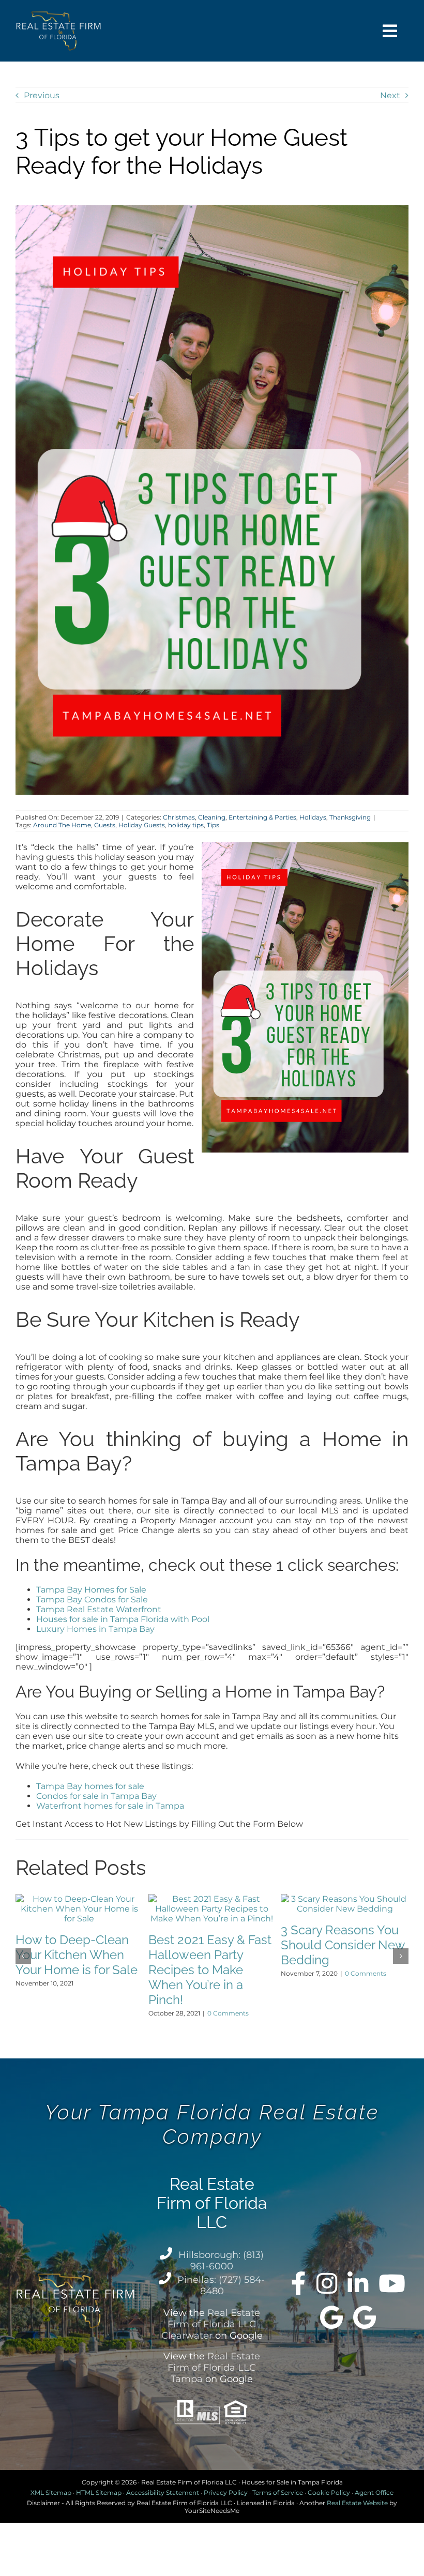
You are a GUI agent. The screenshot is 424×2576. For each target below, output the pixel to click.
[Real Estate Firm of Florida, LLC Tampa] (365, 2317)
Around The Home (62, 825)
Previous (42, 95)
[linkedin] (358, 2283)
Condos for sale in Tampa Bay (96, 1796)
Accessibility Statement (163, 2492)
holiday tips (186, 825)
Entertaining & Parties (262, 817)
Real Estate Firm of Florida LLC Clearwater (211, 2324)
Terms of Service (278, 2492)
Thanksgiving (350, 817)
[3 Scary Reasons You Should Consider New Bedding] (345, 1899)
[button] (23, 1956)
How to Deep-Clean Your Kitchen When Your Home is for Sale (77, 1955)
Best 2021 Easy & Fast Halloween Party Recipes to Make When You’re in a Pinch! (210, 1970)
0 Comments (228, 2013)
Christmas (179, 817)
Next (390, 95)
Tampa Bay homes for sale (90, 1786)
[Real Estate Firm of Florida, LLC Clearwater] (331, 2317)
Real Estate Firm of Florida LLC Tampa (214, 2368)
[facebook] (299, 2283)
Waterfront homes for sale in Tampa (110, 1806)
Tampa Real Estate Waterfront (99, 1609)
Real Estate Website (357, 2503)
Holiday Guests (142, 825)
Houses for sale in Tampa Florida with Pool (123, 1619)
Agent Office (374, 2492)
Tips (213, 825)
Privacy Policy (226, 2492)
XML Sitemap (51, 2492)
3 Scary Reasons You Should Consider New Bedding (343, 1945)
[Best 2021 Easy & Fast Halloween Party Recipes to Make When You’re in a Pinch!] (212, 1899)
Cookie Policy (329, 2492)
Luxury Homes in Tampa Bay (95, 1629)
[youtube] (392, 2283)
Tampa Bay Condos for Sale (92, 1600)
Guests (105, 825)
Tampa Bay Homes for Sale (91, 1590)
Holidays (313, 817)
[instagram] (327, 2283)
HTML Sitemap (99, 2492)
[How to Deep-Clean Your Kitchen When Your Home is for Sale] (79, 1899)
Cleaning (212, 817)
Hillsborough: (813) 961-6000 (221, 2261)
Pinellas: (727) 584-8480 (221, 2285)
